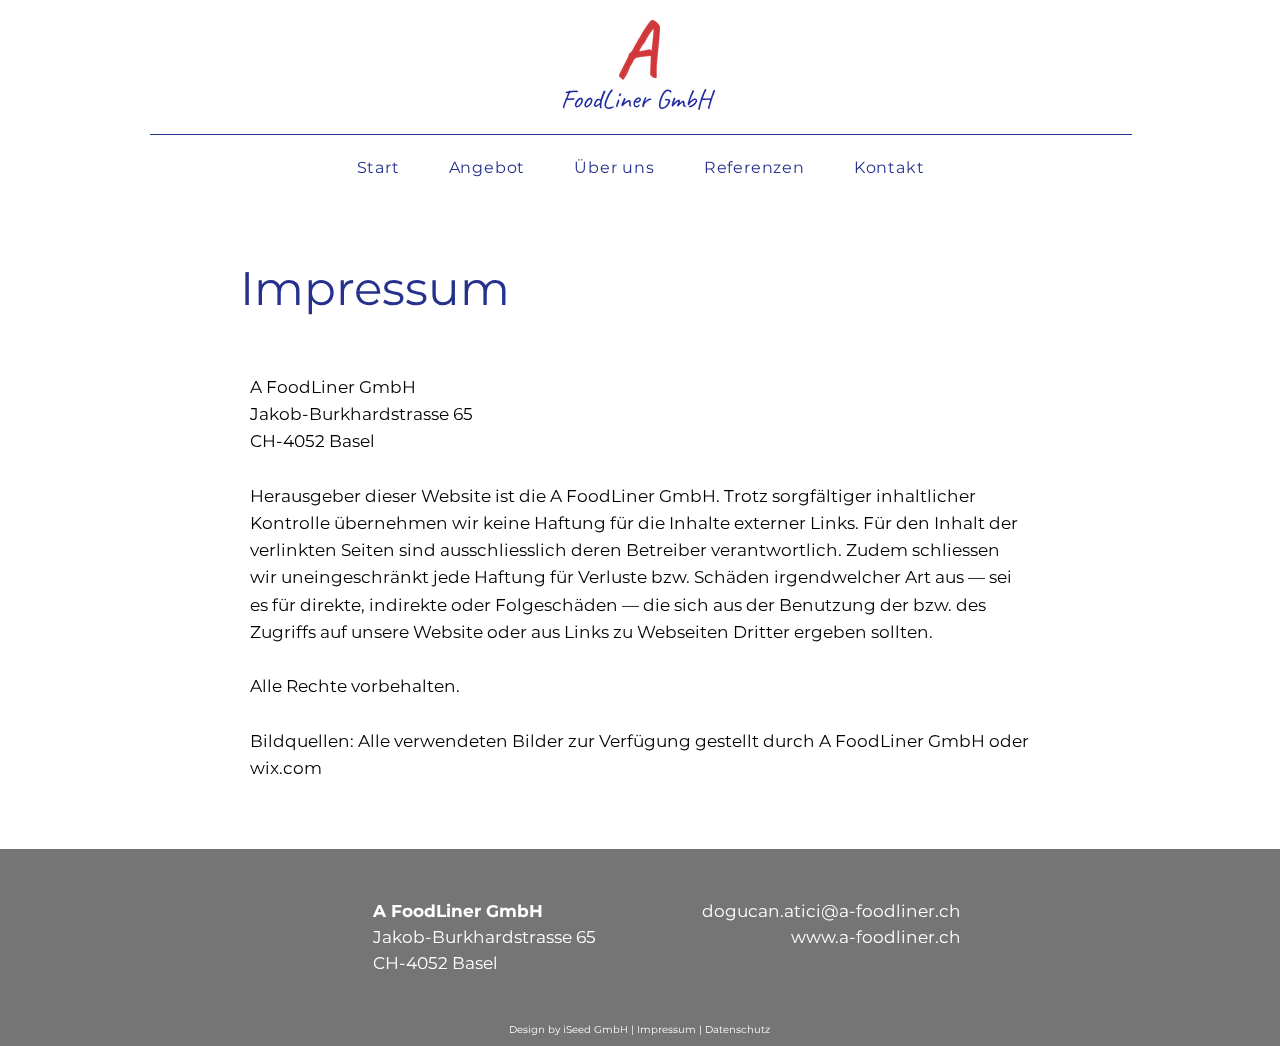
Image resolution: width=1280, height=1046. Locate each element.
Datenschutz (737, 1029)
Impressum (668, 1029)
